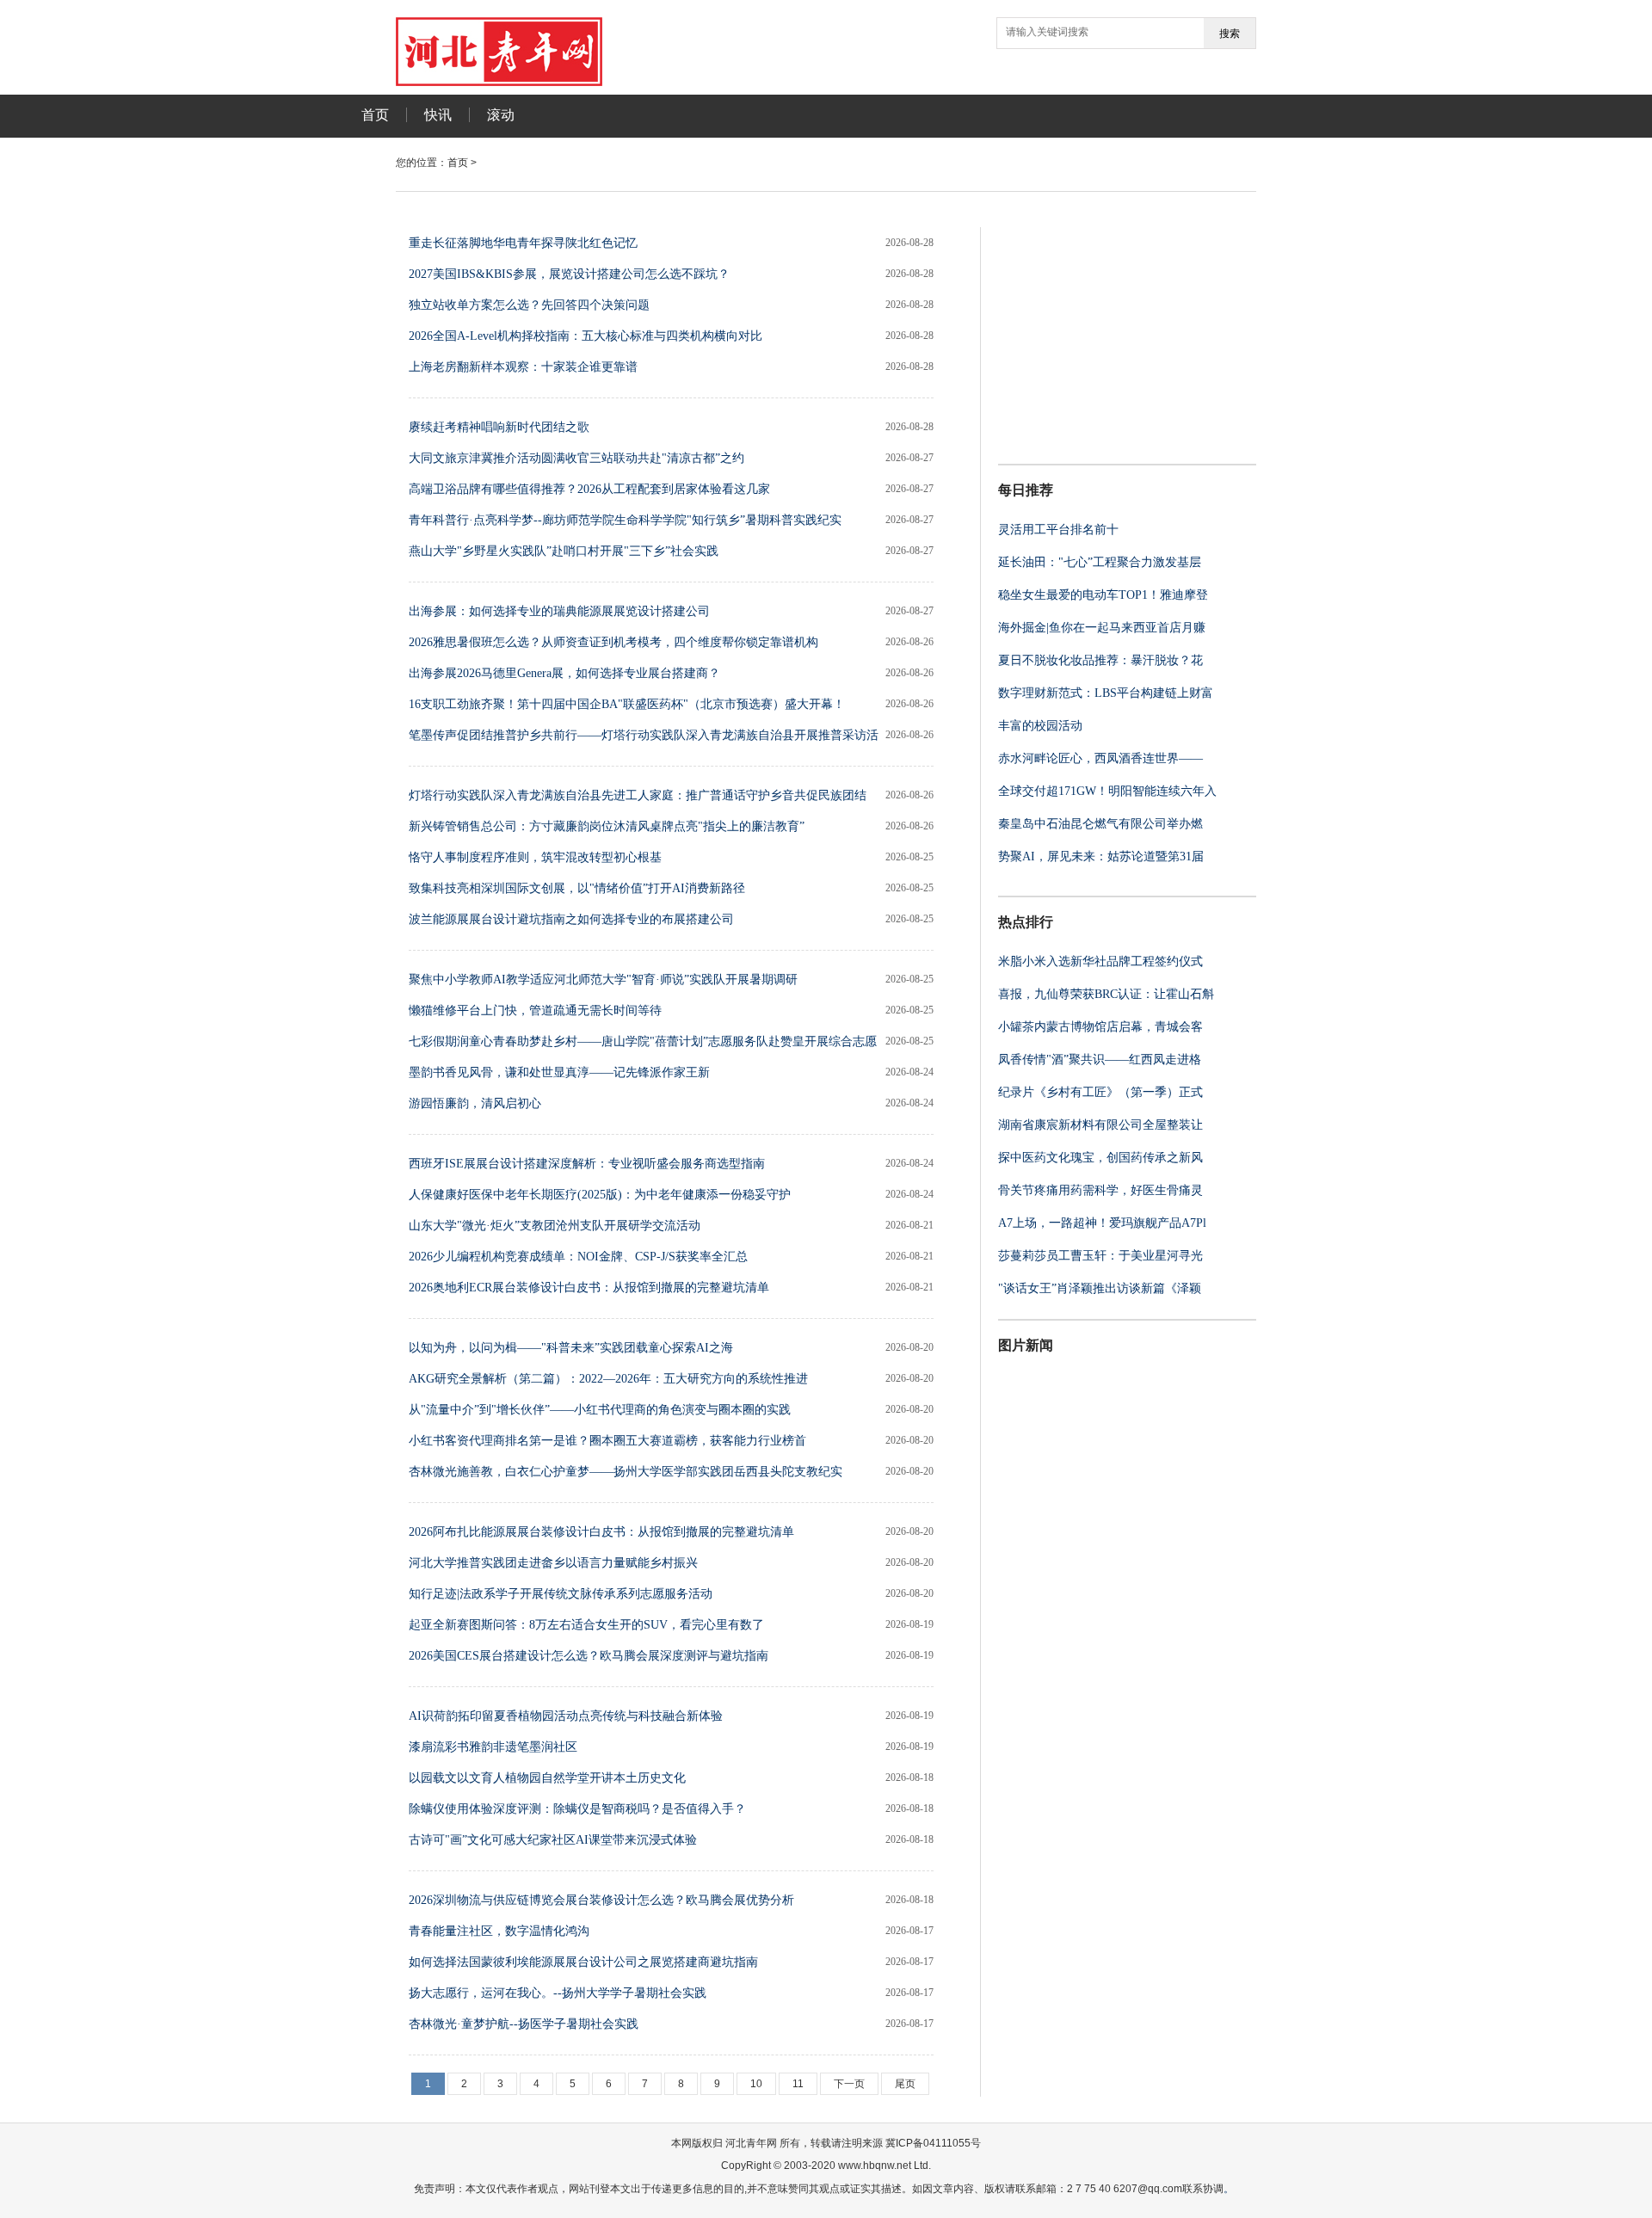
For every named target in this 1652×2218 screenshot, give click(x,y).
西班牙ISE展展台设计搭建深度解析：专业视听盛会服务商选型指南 (587, 1164)
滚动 (501, 115)
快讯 (438, 115)
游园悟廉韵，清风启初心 (475, 1103)
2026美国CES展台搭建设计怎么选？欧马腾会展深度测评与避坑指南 (589, 1656)
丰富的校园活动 (1040, 726)
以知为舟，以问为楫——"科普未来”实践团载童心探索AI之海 (571, 1348)
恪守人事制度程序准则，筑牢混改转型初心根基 (535, 857)
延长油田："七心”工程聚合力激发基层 (1100, 562)
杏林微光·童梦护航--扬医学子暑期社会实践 (524, 2024)
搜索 (1230, 34)
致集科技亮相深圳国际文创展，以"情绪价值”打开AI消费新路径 (577, 888)
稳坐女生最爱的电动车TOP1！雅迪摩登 (1103, 595)
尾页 (905, 2084)
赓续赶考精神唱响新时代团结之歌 (499, 427)
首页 (375, 115)
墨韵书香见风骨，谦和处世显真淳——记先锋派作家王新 (559, 1072)
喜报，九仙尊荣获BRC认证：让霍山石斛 (1106, 994)
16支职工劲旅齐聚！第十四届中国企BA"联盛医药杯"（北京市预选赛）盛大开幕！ (627, 704)
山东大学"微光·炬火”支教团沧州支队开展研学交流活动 (555, 1226)
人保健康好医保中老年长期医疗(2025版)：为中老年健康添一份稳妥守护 (600, 1195)
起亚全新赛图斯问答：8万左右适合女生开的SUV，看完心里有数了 (586, 1625)
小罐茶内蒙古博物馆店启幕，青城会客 (1100, 1027)
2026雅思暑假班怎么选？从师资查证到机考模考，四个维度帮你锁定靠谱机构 (613, 642)
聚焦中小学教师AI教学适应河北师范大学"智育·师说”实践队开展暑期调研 (603, 980)
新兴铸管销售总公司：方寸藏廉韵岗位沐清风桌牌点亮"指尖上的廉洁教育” (607, 826)
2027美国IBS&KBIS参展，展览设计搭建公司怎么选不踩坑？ (569, 274)
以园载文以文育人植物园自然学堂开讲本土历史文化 (547, 1778)
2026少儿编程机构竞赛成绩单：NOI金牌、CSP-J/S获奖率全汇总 (578, 1257)
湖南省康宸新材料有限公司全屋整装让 (1100, 1125)
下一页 (849, 2084)
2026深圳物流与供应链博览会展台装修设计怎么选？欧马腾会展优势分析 (601, 1900)
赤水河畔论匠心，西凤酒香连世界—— (1100, 758)
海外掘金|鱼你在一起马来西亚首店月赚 (1102, 628)
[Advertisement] (1106, 335)
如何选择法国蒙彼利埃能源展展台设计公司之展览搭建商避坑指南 (583, 1962)
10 (756, 2084)
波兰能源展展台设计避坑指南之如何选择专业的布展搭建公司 (571, 919)
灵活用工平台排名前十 (1058, 530)
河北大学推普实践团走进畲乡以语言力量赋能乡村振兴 (553, 1563)
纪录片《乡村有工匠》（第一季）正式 (1100, 1092)
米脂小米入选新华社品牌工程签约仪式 (1100, 961)
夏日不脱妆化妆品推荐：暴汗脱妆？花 (1100, 660)
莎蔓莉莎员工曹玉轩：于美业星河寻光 (1100, 1256)
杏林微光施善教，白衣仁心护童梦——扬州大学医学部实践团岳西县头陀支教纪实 (626, 1472)
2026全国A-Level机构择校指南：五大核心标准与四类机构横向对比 (586, 336)
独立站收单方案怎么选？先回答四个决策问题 (529, 305)
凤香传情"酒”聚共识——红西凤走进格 (1100, 1060)
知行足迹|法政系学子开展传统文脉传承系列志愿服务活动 (561, 1594)
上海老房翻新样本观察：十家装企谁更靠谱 (523, 367)
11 (798, 2084)
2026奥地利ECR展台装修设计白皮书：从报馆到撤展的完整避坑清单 (589, 1288)
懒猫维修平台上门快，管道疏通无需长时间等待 (535, 1010)
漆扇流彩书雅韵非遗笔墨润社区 (493, 1747)
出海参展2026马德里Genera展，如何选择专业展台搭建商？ (564, 673)
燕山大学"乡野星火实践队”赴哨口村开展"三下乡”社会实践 (564, 551)
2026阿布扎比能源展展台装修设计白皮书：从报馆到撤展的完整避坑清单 (601, 1532)
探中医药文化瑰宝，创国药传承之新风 (1100, 1158)
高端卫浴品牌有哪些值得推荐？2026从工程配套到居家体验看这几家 (589, 489)
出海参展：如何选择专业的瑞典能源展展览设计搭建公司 (559, 611)
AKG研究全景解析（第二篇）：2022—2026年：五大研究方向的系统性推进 (608, 1379)
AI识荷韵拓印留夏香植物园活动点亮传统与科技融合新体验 (566, 1716)
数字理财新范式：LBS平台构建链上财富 (1106, 693)
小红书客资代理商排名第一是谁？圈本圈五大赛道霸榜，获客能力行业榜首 (607, 1441)
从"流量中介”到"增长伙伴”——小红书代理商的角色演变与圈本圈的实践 (600, 1410)
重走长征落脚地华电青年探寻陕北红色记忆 (523, 243)
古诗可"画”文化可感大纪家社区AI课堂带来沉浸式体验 (553, 1840)
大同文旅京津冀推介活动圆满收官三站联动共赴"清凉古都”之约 (576, 458)
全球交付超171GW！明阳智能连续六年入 (1107, 791)
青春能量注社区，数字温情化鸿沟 (499, 1931)
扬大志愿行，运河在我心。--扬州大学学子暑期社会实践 (558, 1993)
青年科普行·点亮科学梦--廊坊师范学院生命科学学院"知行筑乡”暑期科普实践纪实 (625, 520)
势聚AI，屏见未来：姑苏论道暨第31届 (1101, 856)
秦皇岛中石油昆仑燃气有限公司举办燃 (1100, 824)
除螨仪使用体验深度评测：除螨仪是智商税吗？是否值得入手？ (577, 1809)
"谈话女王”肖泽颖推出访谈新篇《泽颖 (1100, 1288)
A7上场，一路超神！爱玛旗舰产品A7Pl (1102, 1223)
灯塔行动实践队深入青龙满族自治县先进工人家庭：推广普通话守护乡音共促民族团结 (638, 795)
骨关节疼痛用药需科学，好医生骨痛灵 (1100, 1190)
